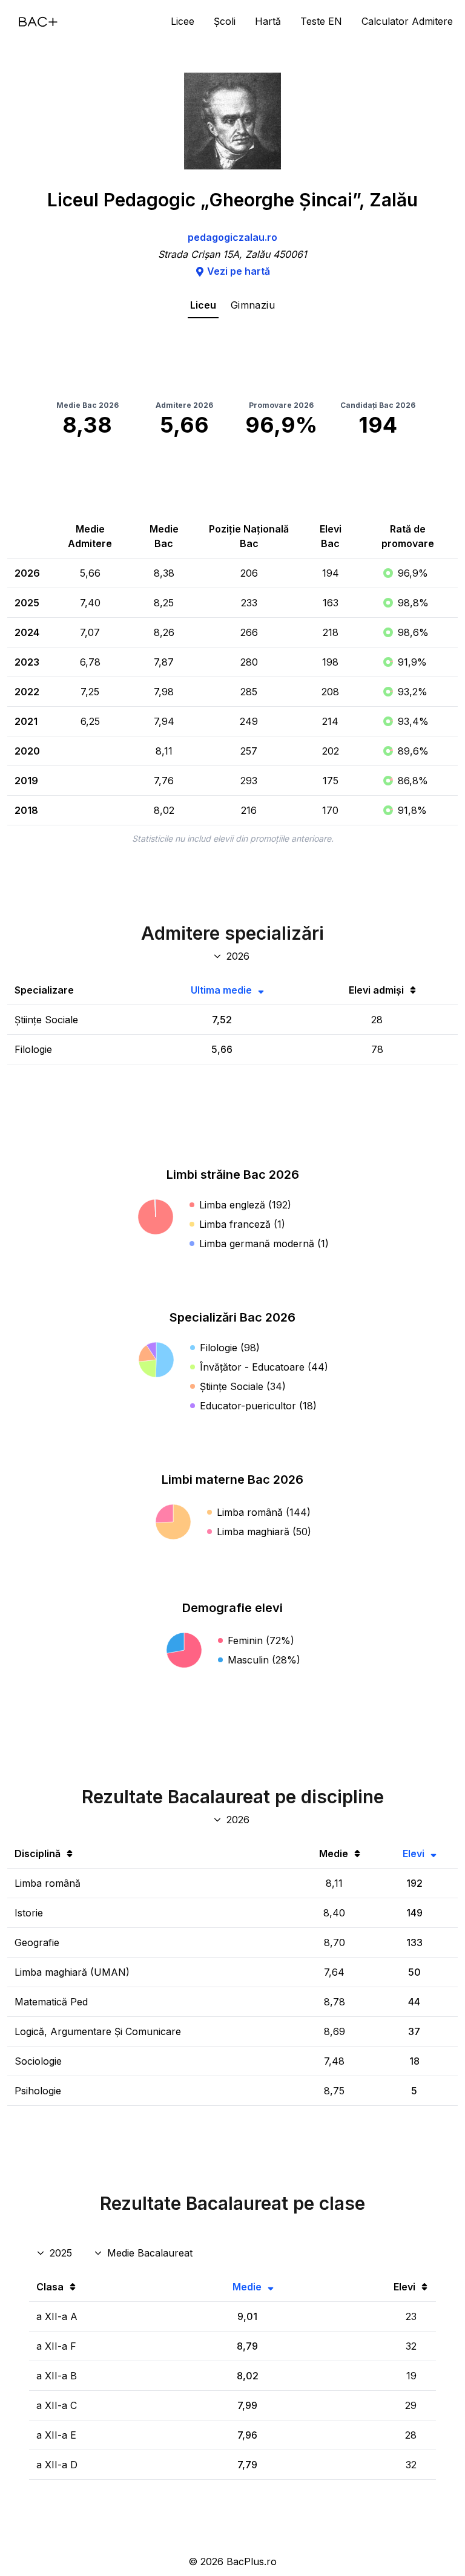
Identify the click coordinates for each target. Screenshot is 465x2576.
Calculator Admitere (407, 21)
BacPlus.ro (252, 2561)
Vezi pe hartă (239, 271)
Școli (225, 21)
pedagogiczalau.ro (232, 237)
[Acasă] (38, 22)
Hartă (268, 21)
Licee (183, 21)
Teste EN (321, 21)
